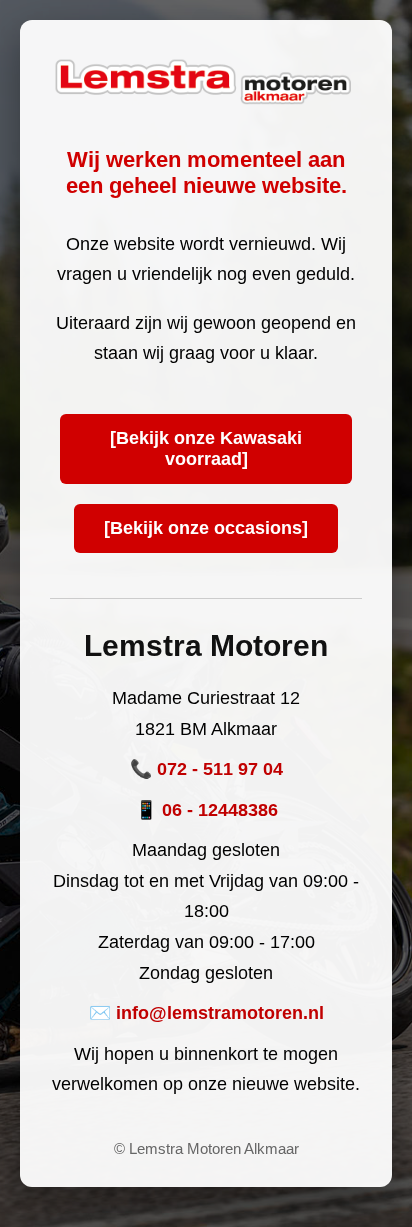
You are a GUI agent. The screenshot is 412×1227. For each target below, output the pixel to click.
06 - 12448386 (220, 810)
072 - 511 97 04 (220, 769)
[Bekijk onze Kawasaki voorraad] (206, 448)
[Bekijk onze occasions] (206, 528)
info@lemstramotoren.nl (220, 1013)
